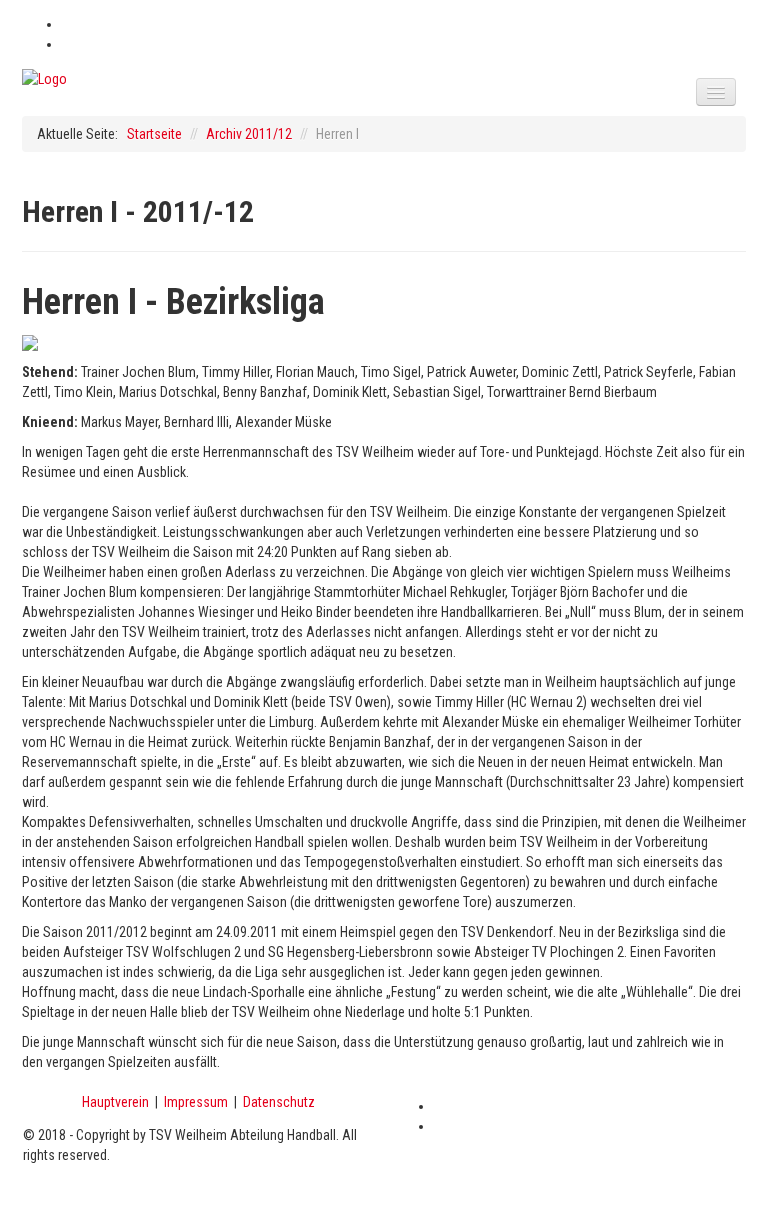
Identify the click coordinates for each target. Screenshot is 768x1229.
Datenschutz (279, 1102)
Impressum (196, 1102)
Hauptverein (115, 1102)
